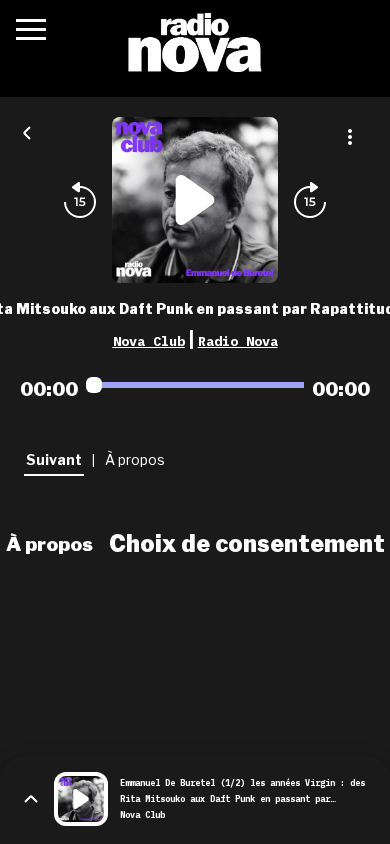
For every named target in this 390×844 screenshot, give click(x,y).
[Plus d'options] (350, 137)
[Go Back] (27, 131)
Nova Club (149, 341)
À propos (49, 544)
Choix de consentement (247, 544)
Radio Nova (238, 341)
